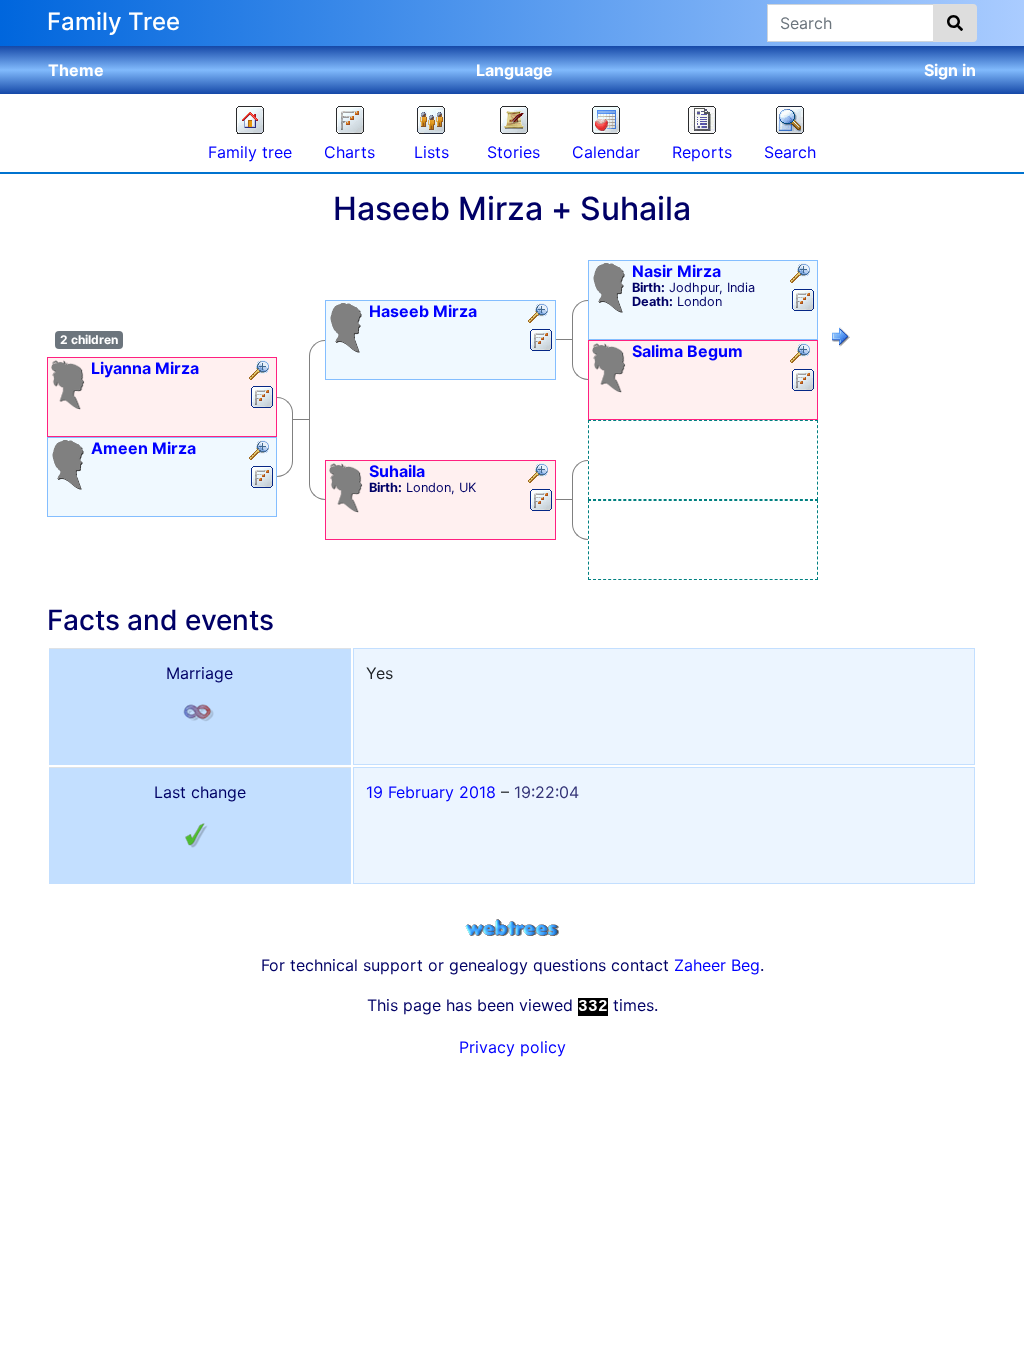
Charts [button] (349, 152)
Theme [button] (76, 70)
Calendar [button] (606, 152)
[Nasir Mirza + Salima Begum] (841, 340)
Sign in (950, 70)
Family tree (250, 152)
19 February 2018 (431, 792)
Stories (513, 152)
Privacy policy (512, 1047)
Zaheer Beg (717, 965)
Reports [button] (702, 152)
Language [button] (514, 70)
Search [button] (790, 152)
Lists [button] (431, 152)
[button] (261, 372)
